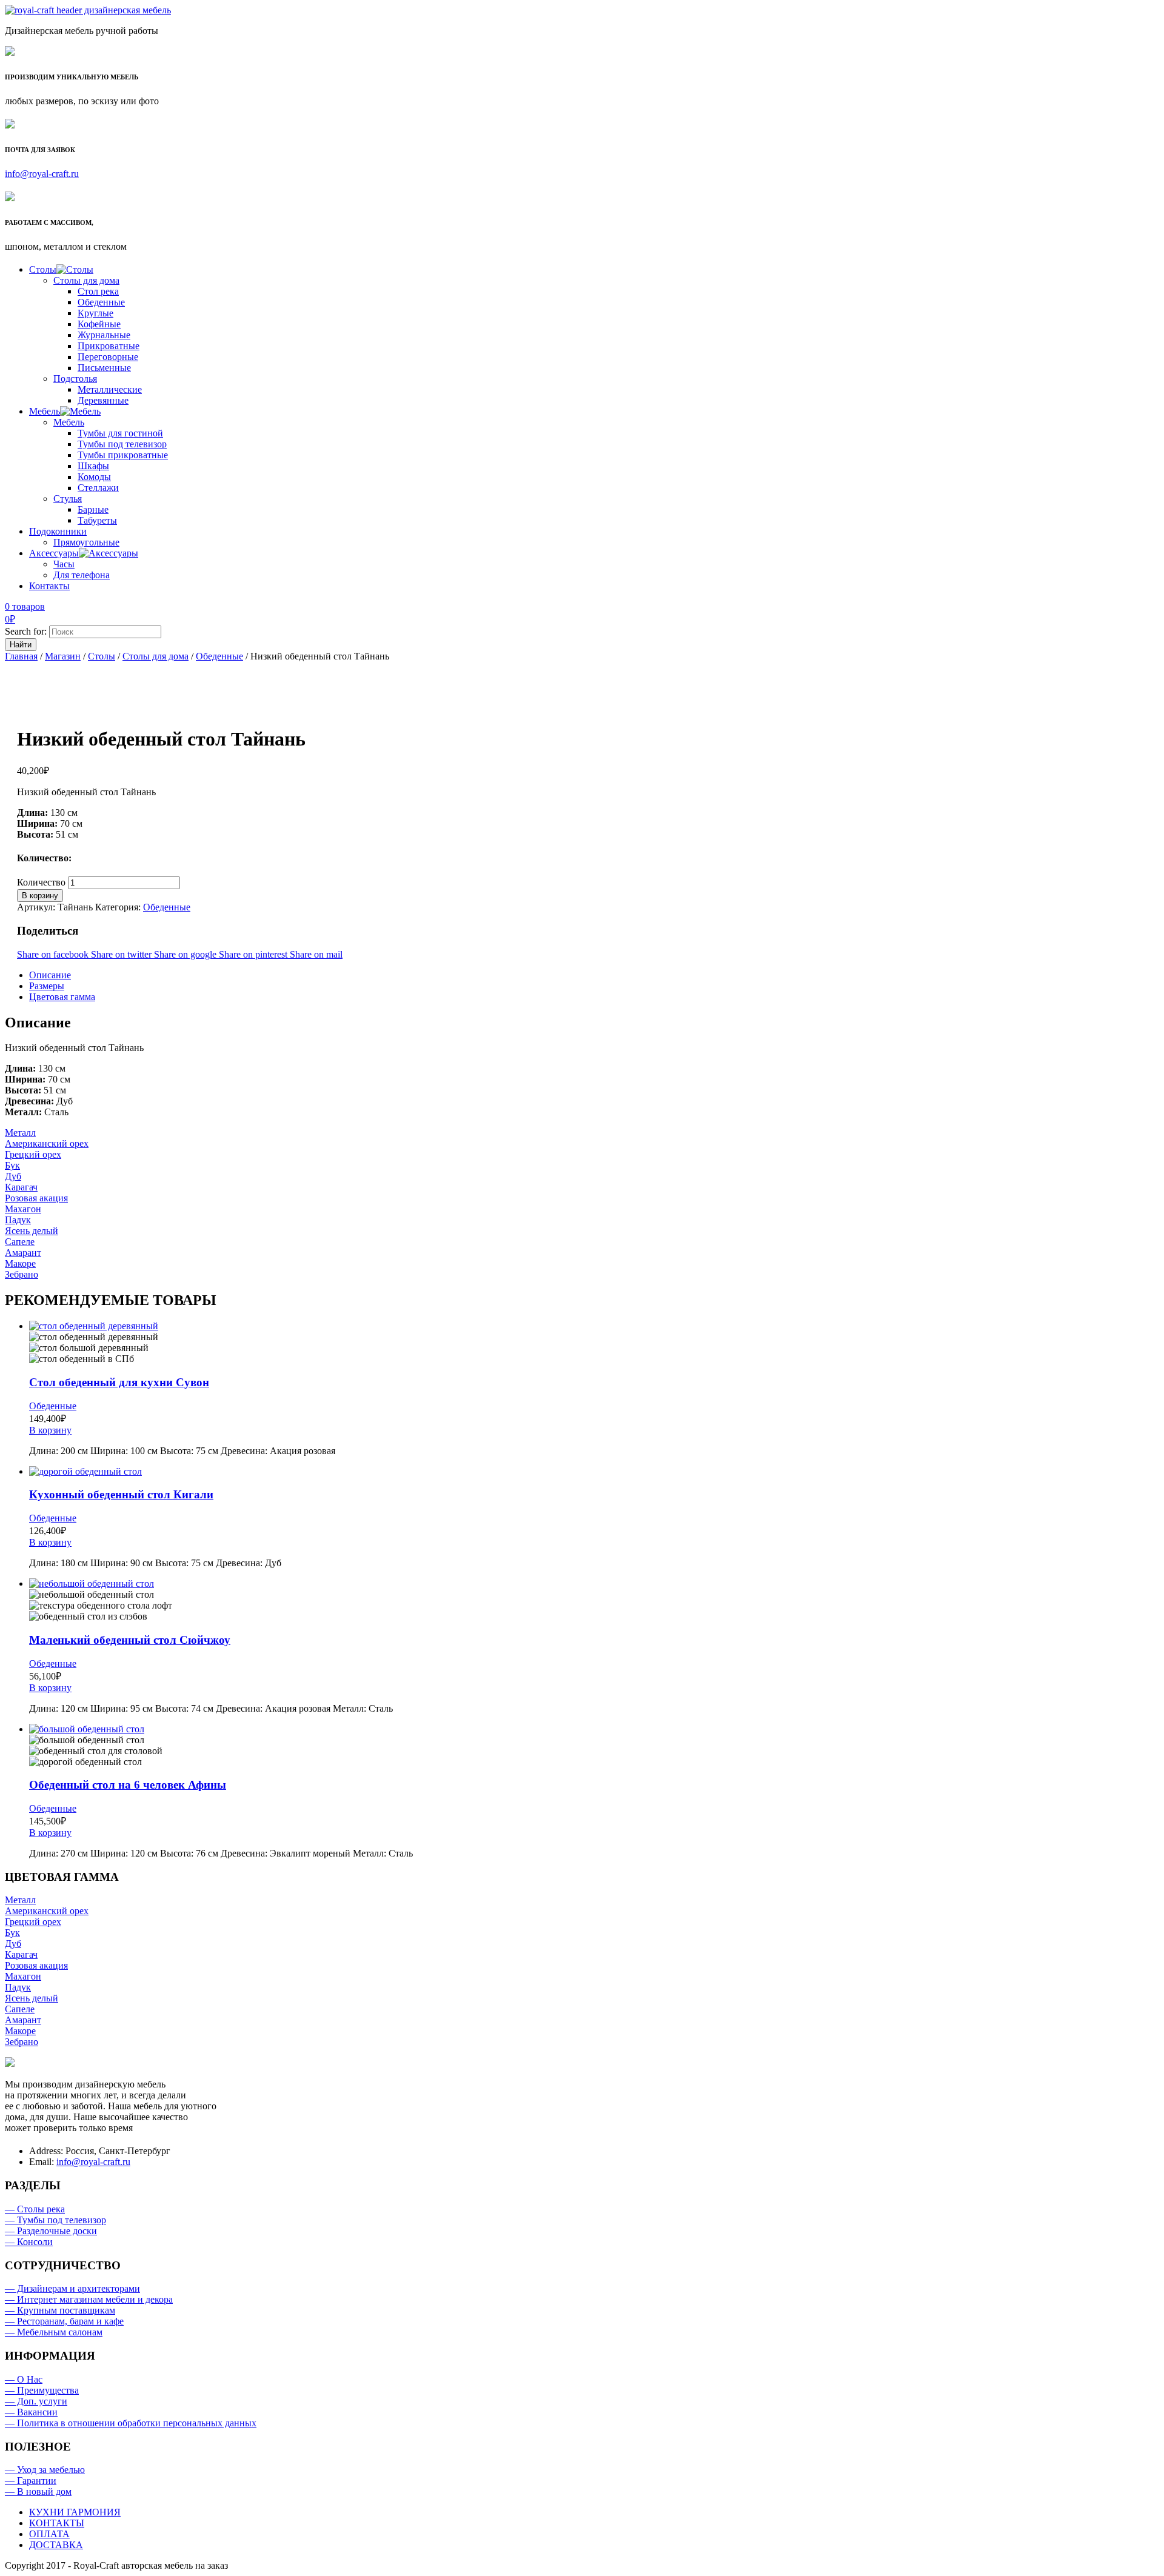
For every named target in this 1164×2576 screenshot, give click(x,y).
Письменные (104, 368)
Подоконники (58, 531)
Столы (43, 269)
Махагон (23, 1209)
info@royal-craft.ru (42, 174)
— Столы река (35, 2209)
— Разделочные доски (51, 2231)
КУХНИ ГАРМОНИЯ (75, 2512)
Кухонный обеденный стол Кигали (121, 1494)
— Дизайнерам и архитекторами (72, 2288)
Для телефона (82, 575)
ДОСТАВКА (56, 2545)
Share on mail (316, 954)
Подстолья (75, 379)
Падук (18, 1220)
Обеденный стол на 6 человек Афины (128, 1785)
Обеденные (101, 302)
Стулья (68, 499)
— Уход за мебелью (45, 2470)
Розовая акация (36, 1198)
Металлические (110, 389)
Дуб (13, 1176)
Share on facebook (54, 954)
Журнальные (104, 335)
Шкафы (93, 466)
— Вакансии (31, 2412)
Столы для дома (86, 280)
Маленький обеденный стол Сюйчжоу (130, 1640)
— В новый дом (38, 2491)
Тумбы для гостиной (120, 433)
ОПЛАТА (49, 2534)
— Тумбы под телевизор (55, 2220)
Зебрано (22, 1274)
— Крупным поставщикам (60, 2310)
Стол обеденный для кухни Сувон (119, 1382)
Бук (12, 1165)
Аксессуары (54, 553)
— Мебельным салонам (54, 2332)
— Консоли (29, 2242)
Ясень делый (32, 1231)
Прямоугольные (86, 542)
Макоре (20, 1263)
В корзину (40, 896)
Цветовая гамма (62, 997)
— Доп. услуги (36, 2401)
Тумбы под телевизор (122, 444)
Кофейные (99, 324)
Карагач (21, 1187)
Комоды (94, 477)
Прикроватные (109, 346)
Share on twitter (122, 954)
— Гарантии (31, 2481)
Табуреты (97, 520)
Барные (93, 509)
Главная (21, 656)
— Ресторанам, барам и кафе (64, 2321)
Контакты (49, 586)
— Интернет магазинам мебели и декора (89, 2299)
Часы (64, 564)
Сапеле (20, 1242)
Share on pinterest (254, 954)
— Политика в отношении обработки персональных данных (131, 2423)
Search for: (26, 631)
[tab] (594, 975)
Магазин (63, 656)
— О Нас (24, 2379)
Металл (20, 1133)
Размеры (47, 986)
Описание (50, 975)
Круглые (95, 313)
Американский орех (47, 1143)
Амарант (23, 1253)
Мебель (45, 411)
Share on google (186, 954)
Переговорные (108, 357)
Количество (41, 882)
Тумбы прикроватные (123, 455)
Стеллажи (98, 488)
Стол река (98, 291)
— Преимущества (42, 2390)
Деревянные (103, 400)
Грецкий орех (33, 1154)
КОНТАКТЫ (57, 2523)
